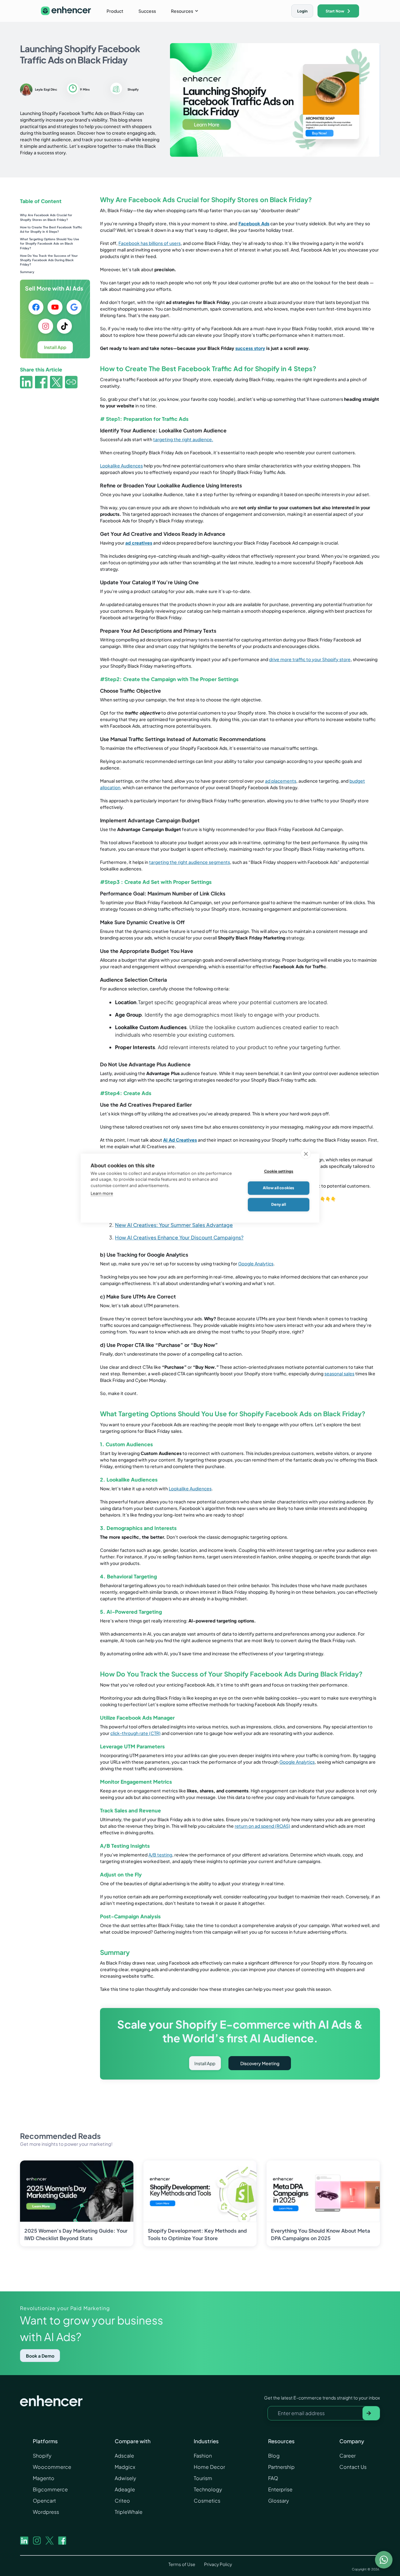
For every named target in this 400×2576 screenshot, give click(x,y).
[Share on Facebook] (41, 383)
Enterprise (280, 2489)
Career (347, 2456)
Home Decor (209, 2467)
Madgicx (125, 2467)
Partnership (281, 2467)
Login (302, 11)
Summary (27, 272)
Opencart (44, 2501)
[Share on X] (56, 383)
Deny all (279, 1305)
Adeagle (125, 2489)
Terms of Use (182, 2564)
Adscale (124, 2456)
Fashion (203, 2456)
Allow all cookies (278, 1288)
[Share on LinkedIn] (26, 383)
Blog (274, 2456)
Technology (208, 2489)
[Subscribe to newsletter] (371, 2413)
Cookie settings (279, 1271)
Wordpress (46, 2512)
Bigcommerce (50, 2489)
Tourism (203, 2478)
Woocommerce (52, 2467)
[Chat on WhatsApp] (384, 2560)
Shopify (42, 2456)
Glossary (279, 2501)
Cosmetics (207, 2501)
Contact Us (353, 2467)
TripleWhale (129, 2512)
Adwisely (125, 2478)
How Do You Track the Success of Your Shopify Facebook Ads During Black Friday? (49, 260)
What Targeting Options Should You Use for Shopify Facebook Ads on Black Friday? (50, 244)
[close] (306, 1253)
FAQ (273, 2478)
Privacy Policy (218, 2564)
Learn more (102, 1293)
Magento (44, 2478)
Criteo (122, 2501)
